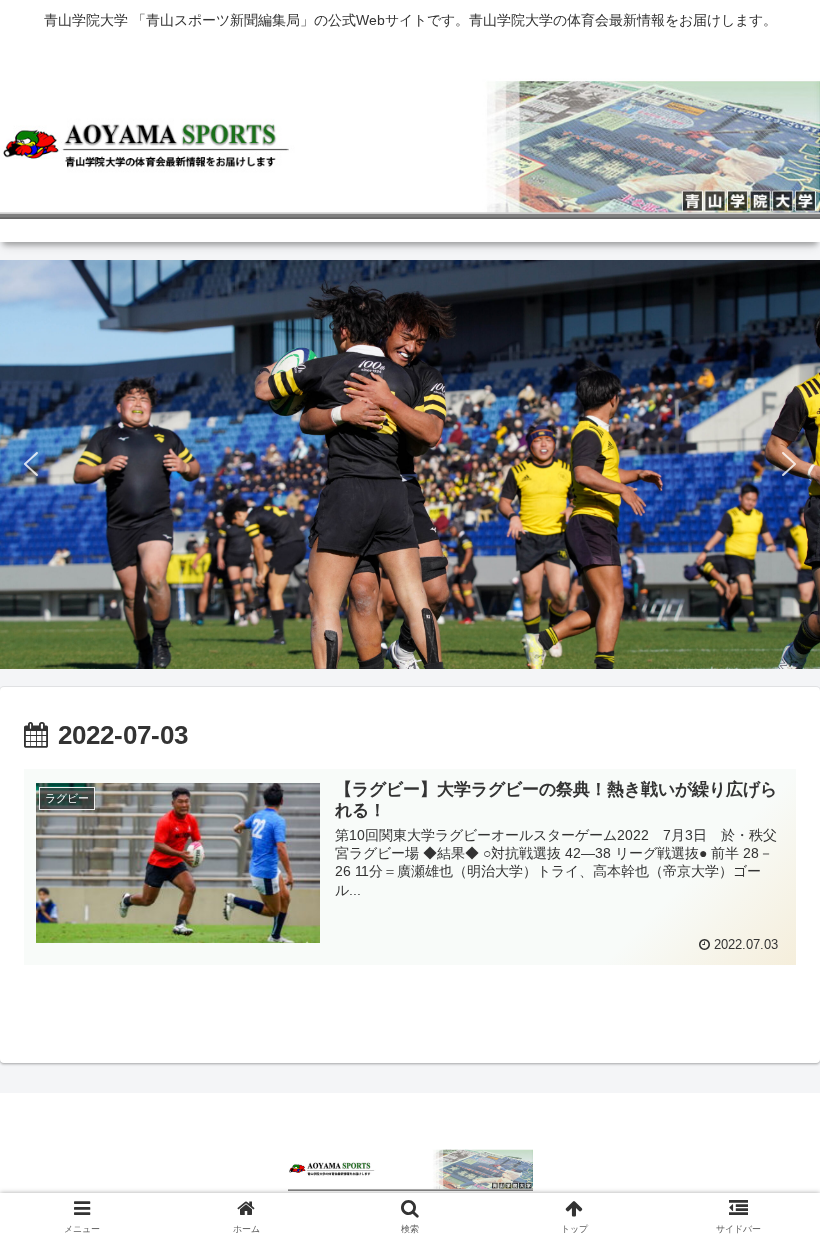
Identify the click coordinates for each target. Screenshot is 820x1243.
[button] (31, 464)
